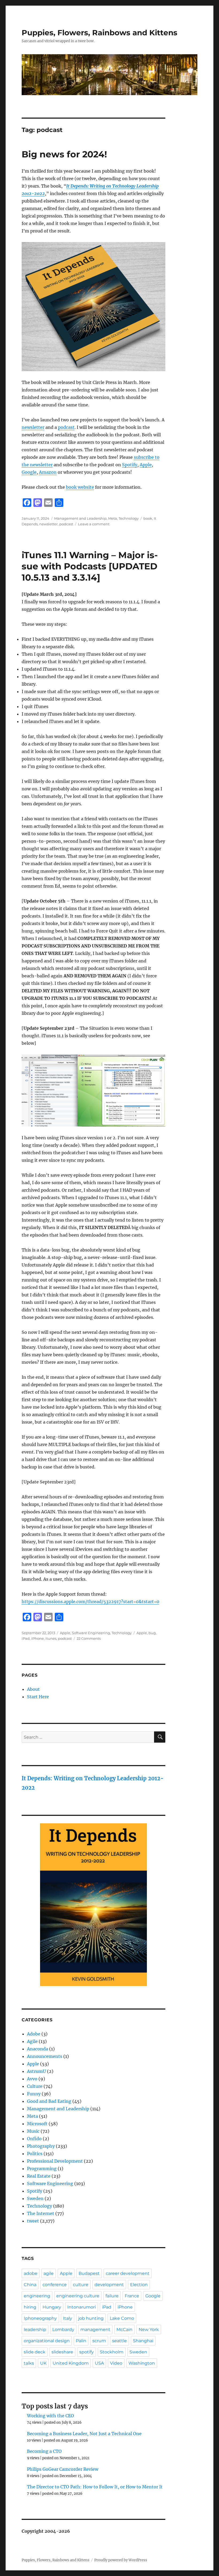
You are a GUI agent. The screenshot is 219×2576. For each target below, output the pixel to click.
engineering (37, 2296)
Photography (41, 2146)
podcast (66, 427)
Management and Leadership (80, 518)
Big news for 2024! (64, 154)
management (95, 2330)
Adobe (34, 2034)
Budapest (89, 2273)
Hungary (52, 2307)
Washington (142, 2363)
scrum (99, 2341)
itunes (51, 1638)
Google (29, 472)
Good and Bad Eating (49, 2101)
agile (49, 2273)
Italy (68, 2318)
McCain (124, 2330)
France (132, 2296)
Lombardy (63, 2330)
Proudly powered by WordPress (121, 2560)
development (109, 2285)
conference (55, 2285)
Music (33, 2131)
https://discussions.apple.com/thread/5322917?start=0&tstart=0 (90, 1602)
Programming (42, 2169)
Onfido (34, 2139)
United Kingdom (71, 2363)
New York (149, 2330)
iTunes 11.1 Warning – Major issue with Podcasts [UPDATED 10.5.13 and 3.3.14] (90, 566)
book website (80, 487)
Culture (35, 2086)
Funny (34, 2094)
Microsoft (37, 2124)
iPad (26, 1638)
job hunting (91, 2318)
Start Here (38, 1697)
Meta (113, 518)
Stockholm (112, 2352)
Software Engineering (91, 1633)
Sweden (35, 2198)
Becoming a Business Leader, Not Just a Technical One (84, 2434)
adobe (31, 2273)
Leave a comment (94, 524)
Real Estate (39, 2176)
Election (139, 2285)
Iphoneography (40, 2318)
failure (112, 2296)
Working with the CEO (50, 2416)
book (148, 518)
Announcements (45, 2056)
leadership (35, 2330)
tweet (33, 2221)
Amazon (48, 472)
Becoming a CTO (44, 2451)
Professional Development (55, 2161)
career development (128, 2273)
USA (99, 2363)
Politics (35, 2154)
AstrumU (36, 2071)
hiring (30, 2307)
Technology (129, 518)
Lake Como (122, 2318)
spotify (87, 2352)
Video (116, 2363)
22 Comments (89, 1638)
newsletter (33, 427)
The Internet (41, 2213)
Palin (81, 2341)
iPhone (38, 1638)
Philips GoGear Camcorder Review (63, 2469)
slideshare (62, 2352)
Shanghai (143, 2341)
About (33, 1689)
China (30, 2285)
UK (43, 2363)
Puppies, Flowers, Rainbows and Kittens (99, 33)
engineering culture (78, 2296)
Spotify (130, 465)
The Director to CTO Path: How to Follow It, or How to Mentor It (95, 2487)
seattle (120, 2341)
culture (81, 2285)
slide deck (35, 2352)
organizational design (47, 2341)
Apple (146, 465)
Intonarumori (82, 2307)
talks (29, 2363)
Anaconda (38, 2049)
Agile (32, 2041)
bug (152, 1633)
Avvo (32, 2079)
